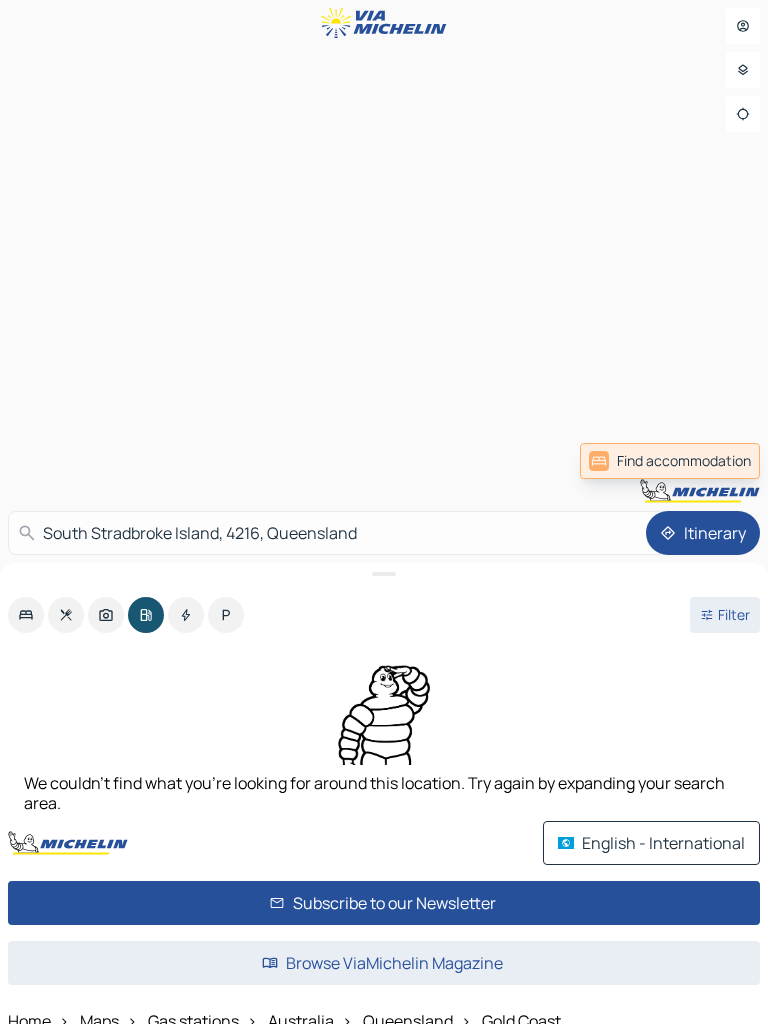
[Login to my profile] (743, 26)
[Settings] (743, 70)
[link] (670, 461)
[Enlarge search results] (384, 574)
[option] (26, 615)
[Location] (743, 114)
